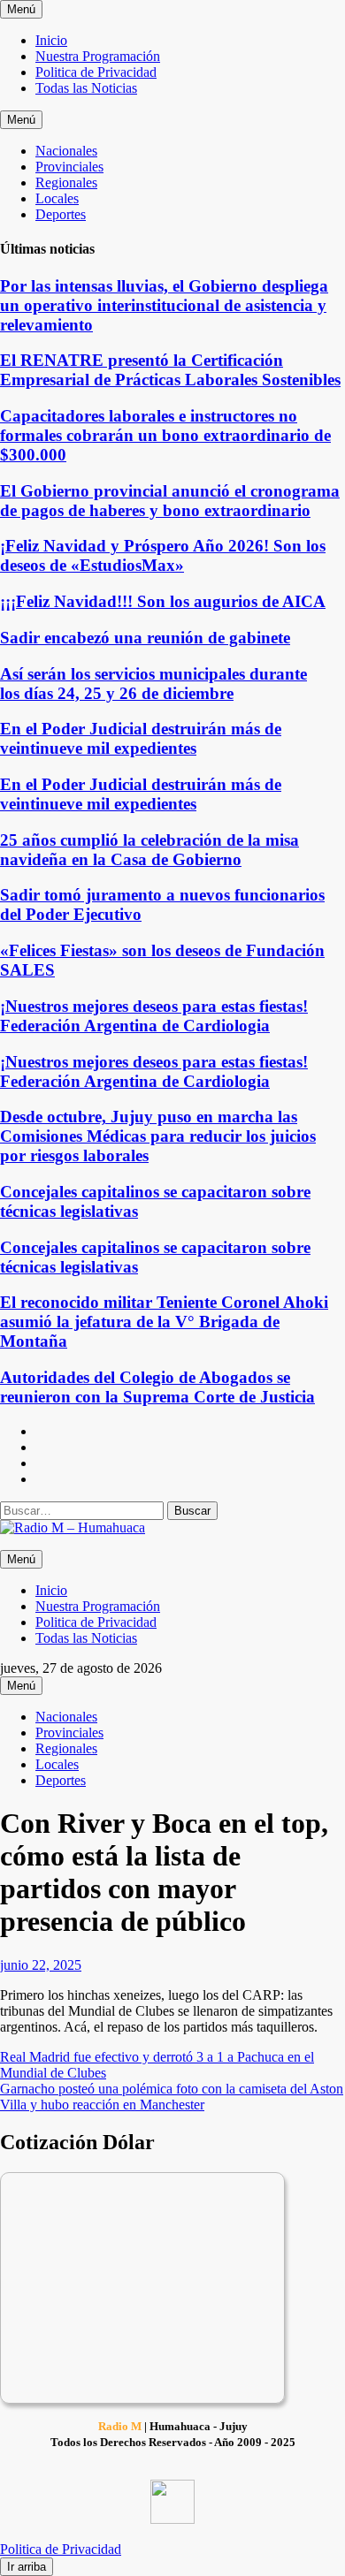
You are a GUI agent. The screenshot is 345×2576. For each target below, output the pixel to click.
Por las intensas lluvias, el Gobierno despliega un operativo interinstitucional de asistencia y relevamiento (164, 305)
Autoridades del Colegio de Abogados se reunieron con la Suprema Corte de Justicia (157, 1387)
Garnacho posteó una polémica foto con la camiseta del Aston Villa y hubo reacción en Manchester (172, 2097)
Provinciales (69, 167)
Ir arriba (27, 2567)
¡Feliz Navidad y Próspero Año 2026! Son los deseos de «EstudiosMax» (163, 555)
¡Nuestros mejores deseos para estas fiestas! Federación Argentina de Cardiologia (154, 1016)
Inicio (51, 40)
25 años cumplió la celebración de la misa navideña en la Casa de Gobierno (149, 850)
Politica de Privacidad (96, 72)
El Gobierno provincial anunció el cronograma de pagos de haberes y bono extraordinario (170, 501)
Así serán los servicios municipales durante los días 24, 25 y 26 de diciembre (153, 684)
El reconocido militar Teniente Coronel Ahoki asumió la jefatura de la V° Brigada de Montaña (164, 1322)
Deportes (61, 214)
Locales (57, 198)
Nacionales (66, 151)
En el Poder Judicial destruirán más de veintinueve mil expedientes (141, 738)
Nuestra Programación (98, 56)
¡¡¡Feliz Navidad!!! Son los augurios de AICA (163, 601)
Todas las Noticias (86, 88)
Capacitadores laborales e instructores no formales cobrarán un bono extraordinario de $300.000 (165, 435)
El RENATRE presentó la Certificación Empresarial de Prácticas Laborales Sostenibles (170, 370)
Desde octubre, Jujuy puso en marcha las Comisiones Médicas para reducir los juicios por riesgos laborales (158, 1136)
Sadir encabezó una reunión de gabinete (145, 638)
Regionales (66, 182)
